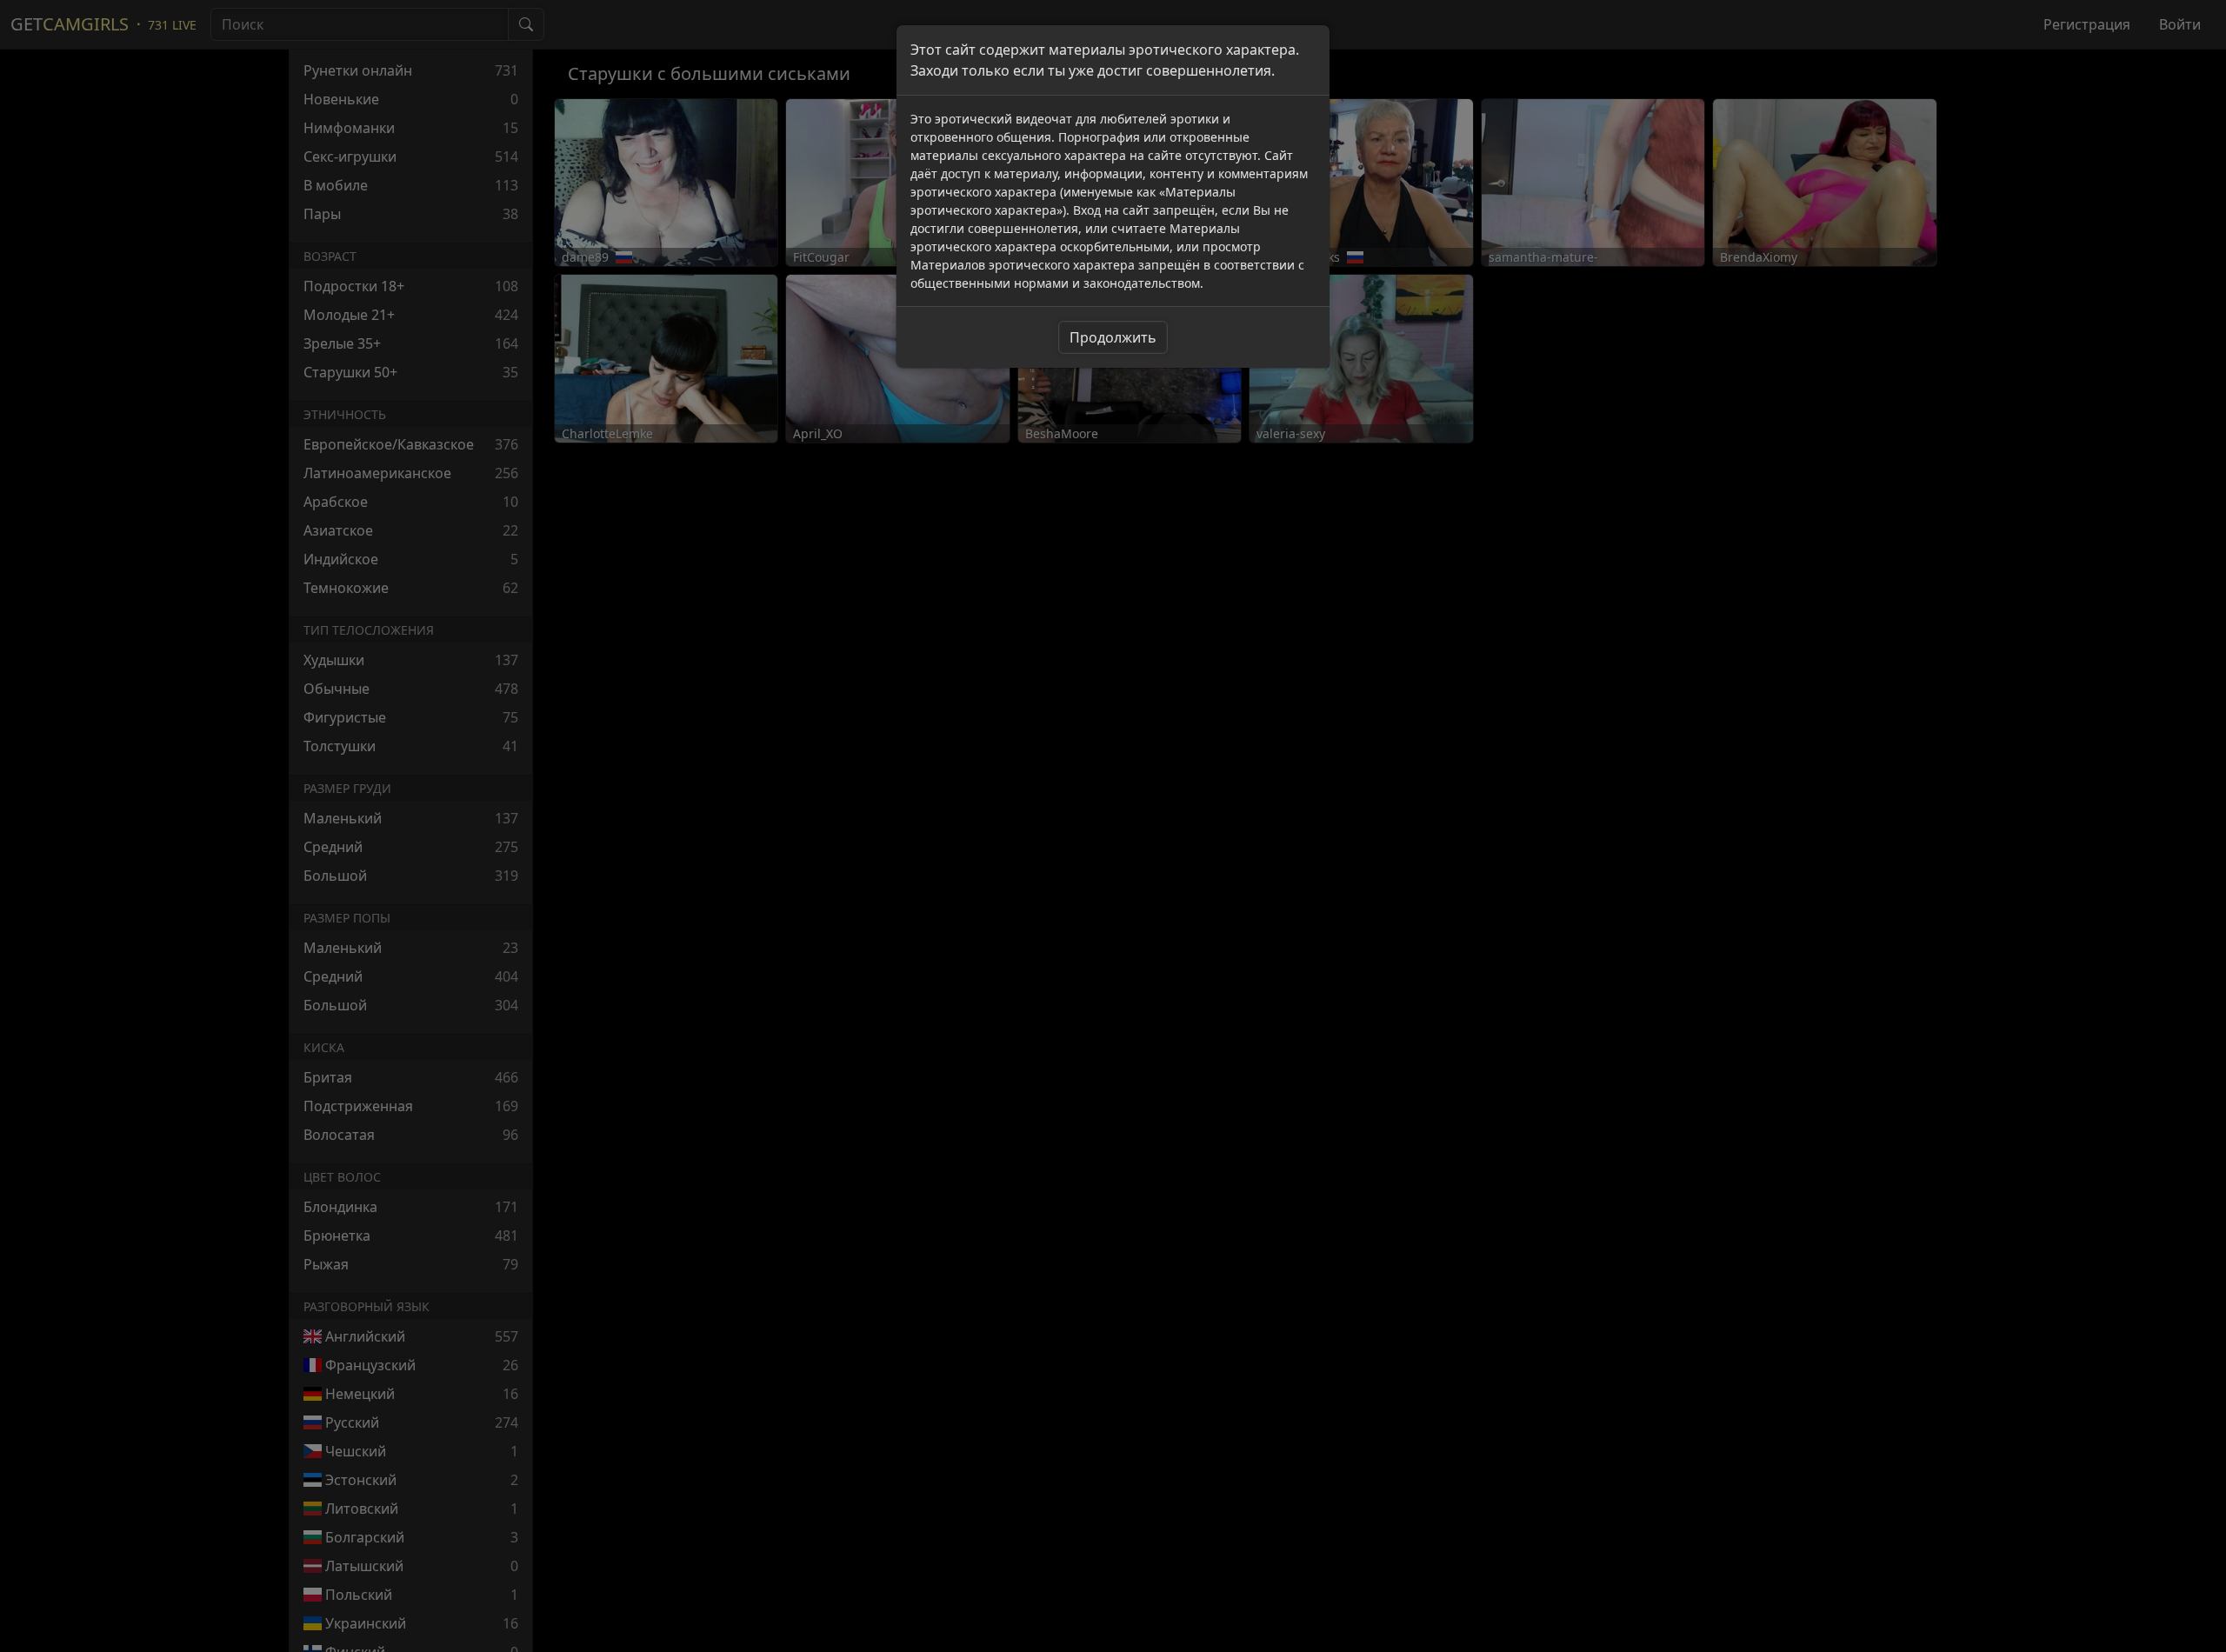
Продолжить (1113, 337)
